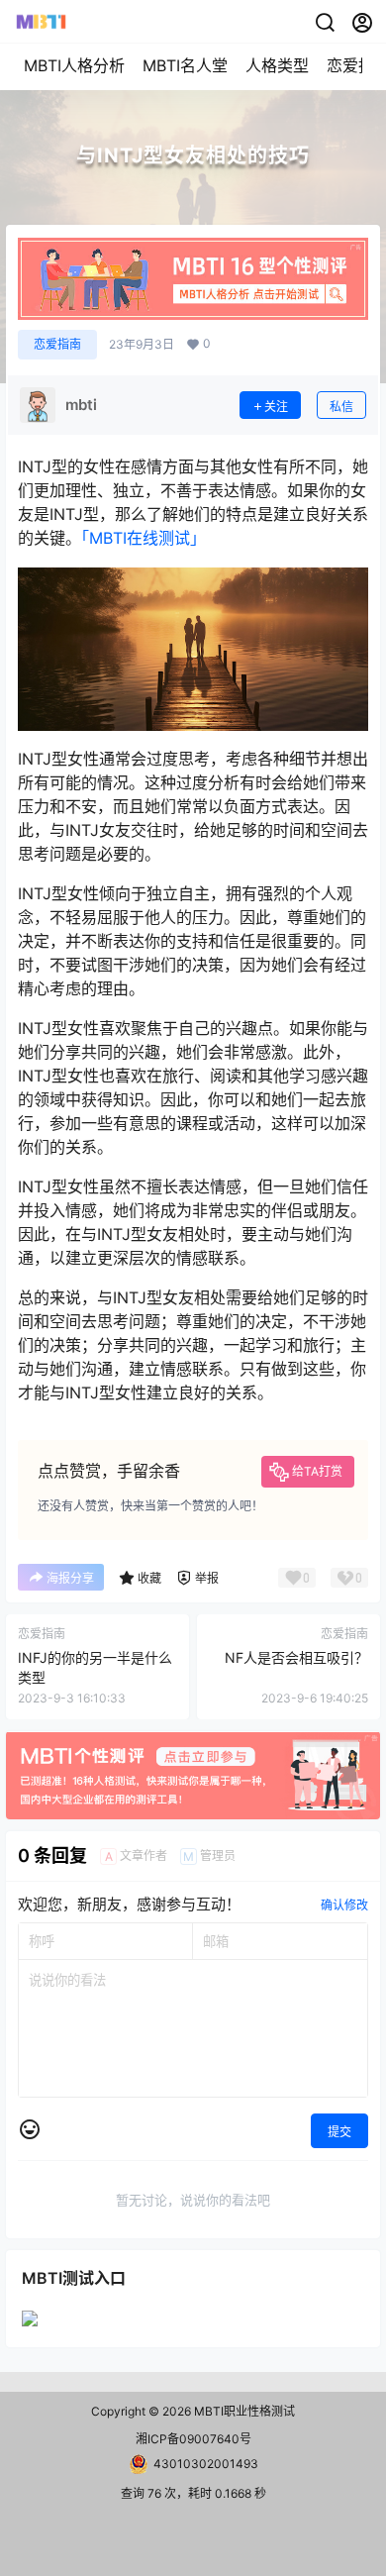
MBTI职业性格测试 (243, 2411)
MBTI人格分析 (74, 65)
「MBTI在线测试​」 (144, 538)
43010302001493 (206, 2464)
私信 (341, 407)
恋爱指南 (57, 344)
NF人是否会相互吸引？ (296, 1657)
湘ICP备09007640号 (193, 2439)
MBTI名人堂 (185, 65)
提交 (339, 2132)
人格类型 (277, 65)
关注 (276, 407)
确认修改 (344, 1905)
